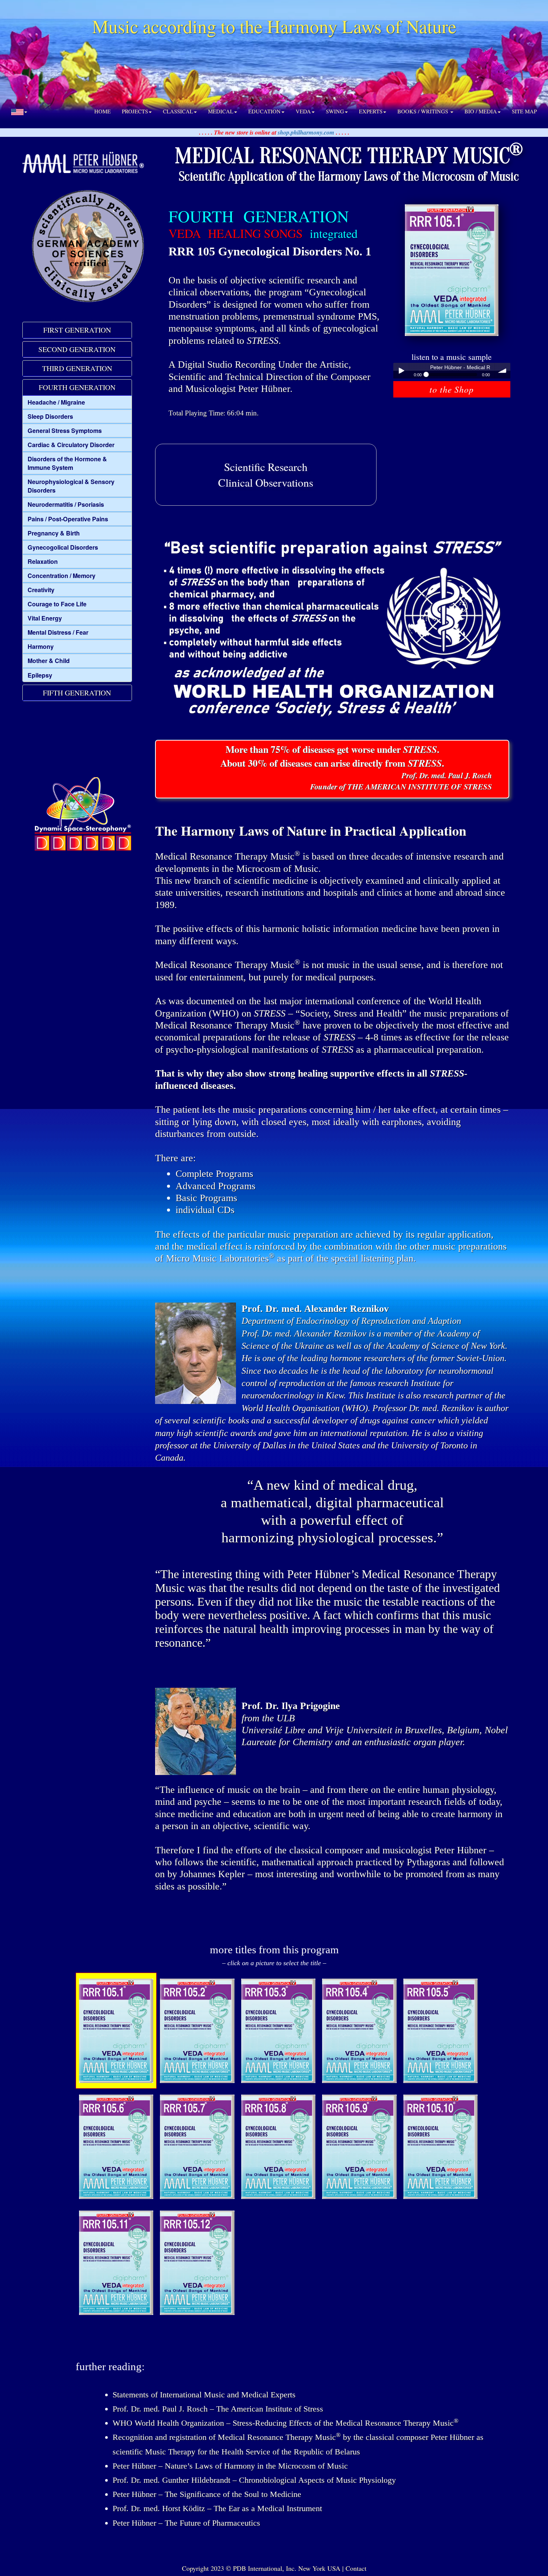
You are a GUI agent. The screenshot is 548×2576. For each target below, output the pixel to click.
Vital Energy (45, 618)
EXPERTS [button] (371, 111)
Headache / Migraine (56, 402)
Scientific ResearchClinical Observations (266, 475)
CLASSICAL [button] (178, 111)
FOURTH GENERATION (77, 387)
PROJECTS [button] (135, 111)
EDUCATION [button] (264, 111)
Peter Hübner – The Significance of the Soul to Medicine (207, 2494)
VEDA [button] (303, 111)
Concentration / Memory (62, 576)
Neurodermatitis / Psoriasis (66, 504)
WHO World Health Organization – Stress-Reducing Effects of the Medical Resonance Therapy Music (286, 2423)
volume (503, 371)
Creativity (41, 590)
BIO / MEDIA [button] (481, 111)
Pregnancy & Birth (54, 533)
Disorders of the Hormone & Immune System (67, 463)
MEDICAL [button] (221, 111)
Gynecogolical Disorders (63, 547)
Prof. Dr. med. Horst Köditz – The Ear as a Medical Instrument (217, 2508)
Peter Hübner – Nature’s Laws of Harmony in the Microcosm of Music (230, 2466)
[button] (19, 111)
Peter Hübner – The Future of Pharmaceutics (186, 2523)
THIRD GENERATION (77, 368)
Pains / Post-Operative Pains (68, 519)
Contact (356, 2568)
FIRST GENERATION (77, 330)
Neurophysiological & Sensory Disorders (71, 486)
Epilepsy (40, 675)
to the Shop (452, 389)
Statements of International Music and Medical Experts (204, 2395)
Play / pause (401, 371)
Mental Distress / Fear (58, 632)
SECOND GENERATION (77, 349)
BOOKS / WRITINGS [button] (423, 111)
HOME (103, 111)
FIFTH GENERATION (77, 693)
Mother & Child (49, 661)
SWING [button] (335, 111)
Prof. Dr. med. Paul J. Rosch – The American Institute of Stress (218, 2409)
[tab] (77, 330)
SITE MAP (524, 111)
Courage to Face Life (57, 604)
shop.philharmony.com (306, 132)
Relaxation (43, 561)
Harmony (41, 646)
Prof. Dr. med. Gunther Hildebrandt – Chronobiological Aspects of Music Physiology (254, 2480)
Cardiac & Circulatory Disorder (71, 445)
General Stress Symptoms (65, 431)
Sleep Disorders (50, 416)
